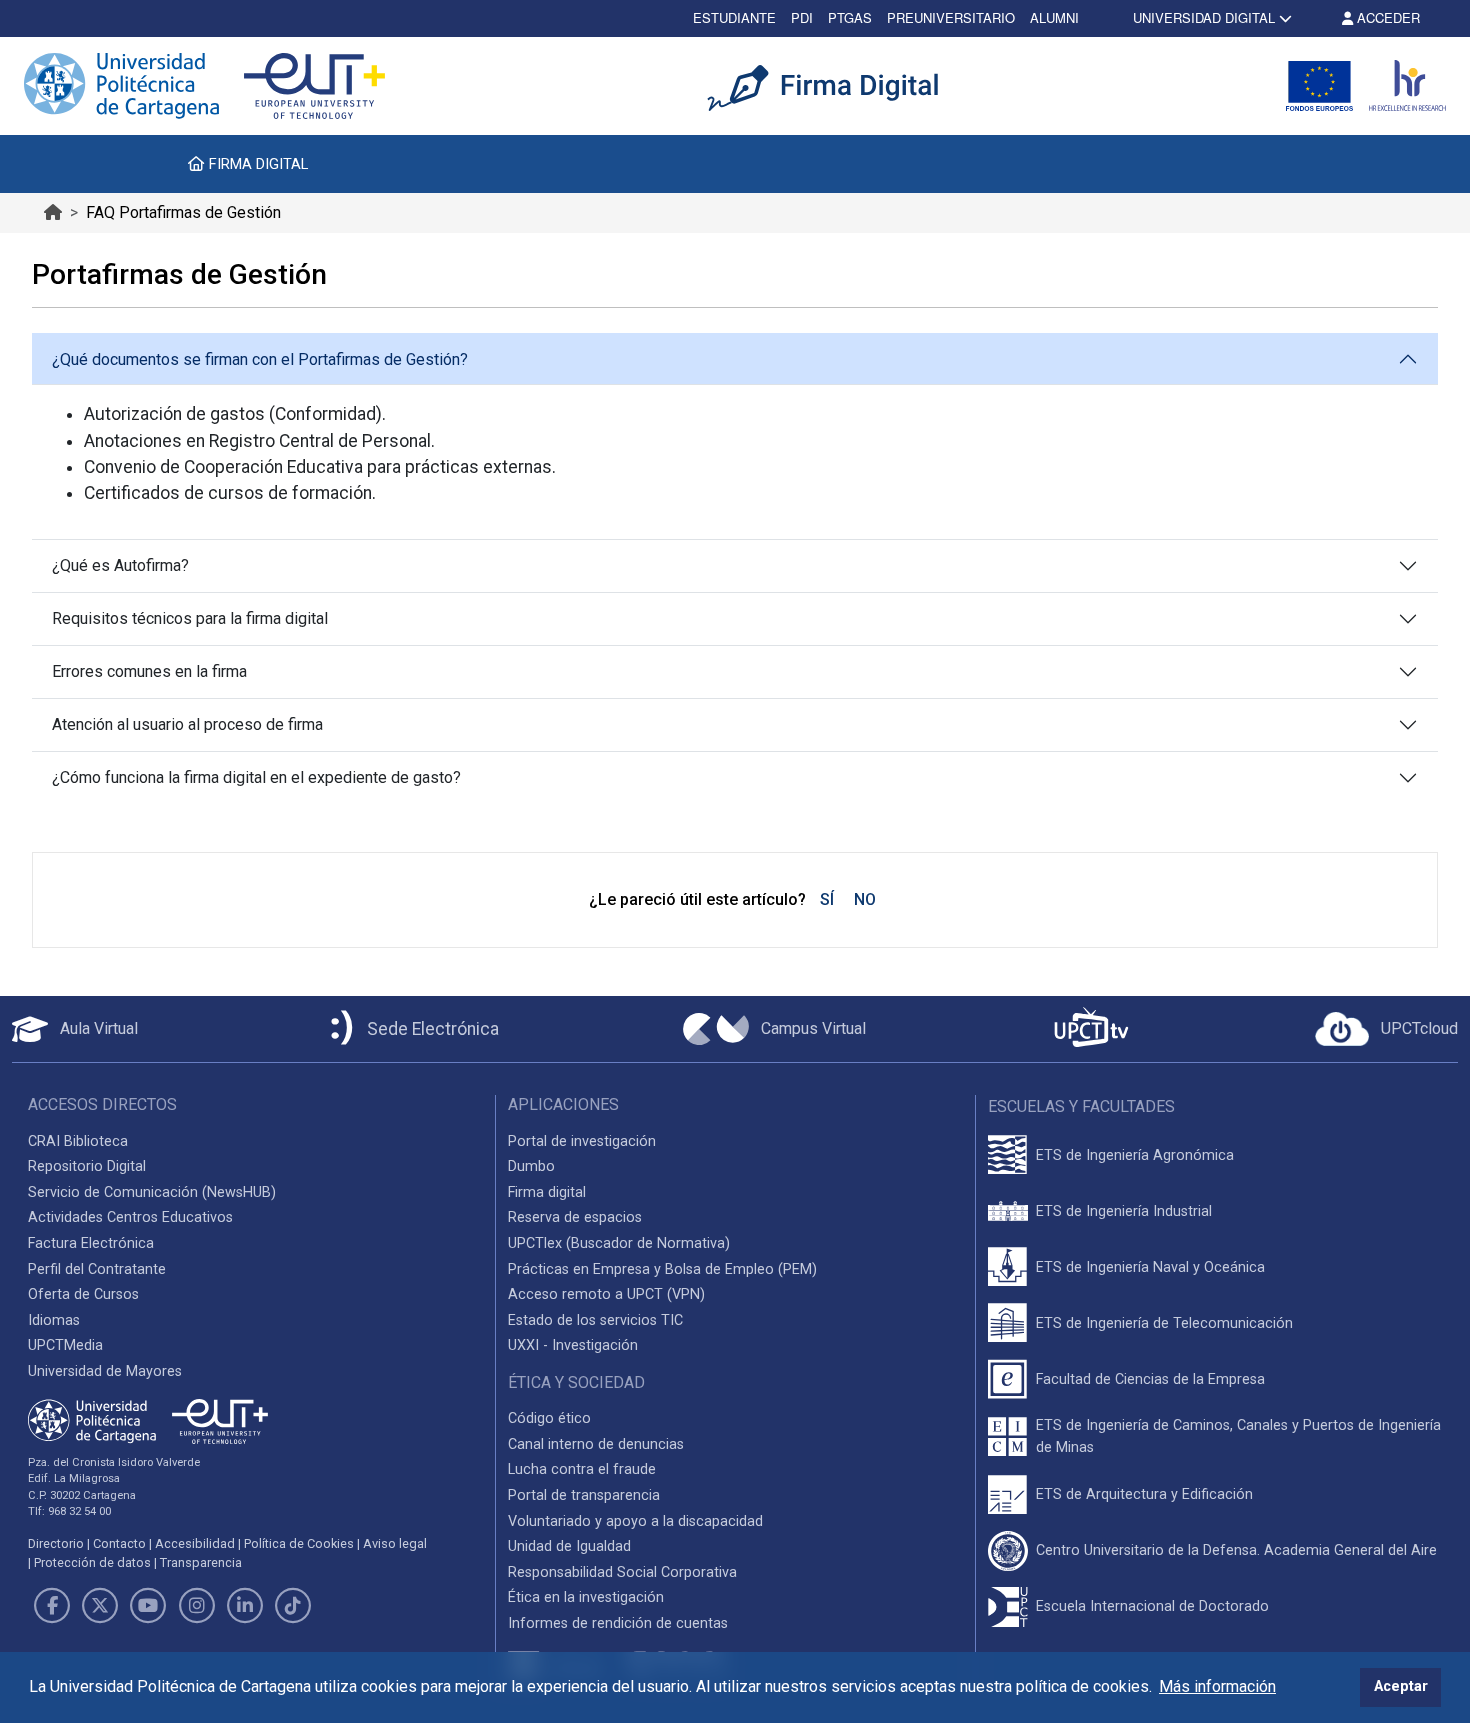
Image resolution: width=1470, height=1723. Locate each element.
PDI (802, 17)
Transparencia (201, 1562)
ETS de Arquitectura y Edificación (1144, 1494)
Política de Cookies (299, 1543)
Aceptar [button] (1401, 1686)
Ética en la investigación (586, 1597)
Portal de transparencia (584, 1495)
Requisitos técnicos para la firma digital (190, 618)
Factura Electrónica (91, 1243)
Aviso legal (395, 1543)
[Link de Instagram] (197, 1606)
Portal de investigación (582, 1141)
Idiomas (54, 1320)
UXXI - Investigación (573, 1345)
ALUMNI (1054, 17)
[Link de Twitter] (100, 1606)
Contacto (119, 1543)
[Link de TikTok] (293, 1606)
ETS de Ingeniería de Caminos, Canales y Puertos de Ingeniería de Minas (1238, 1436)
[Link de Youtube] (148, 1606)
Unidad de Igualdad (569, 1546)
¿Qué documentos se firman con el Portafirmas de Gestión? (260, 359)
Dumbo (531, 1166)
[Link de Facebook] (52, 1606)
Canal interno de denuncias (596, 1444)
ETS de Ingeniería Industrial (1124, 1211)
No (865, 899)
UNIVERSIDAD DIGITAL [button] (1204, 17)
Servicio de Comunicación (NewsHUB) (152, 1192)
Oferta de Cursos (83, 1294)
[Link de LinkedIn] (245, 1606)
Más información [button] (1217, 1686)
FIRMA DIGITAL (256, 164)
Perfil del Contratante (97, 1269)
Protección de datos (92, 1562)
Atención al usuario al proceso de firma (187, 724)
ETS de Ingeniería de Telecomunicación (1164, 1323)
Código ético (549, 1418)
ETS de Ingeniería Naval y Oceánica (1150, 1267)
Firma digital (547, 1192)
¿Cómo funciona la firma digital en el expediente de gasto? (256, 777)
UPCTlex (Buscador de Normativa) (619, 1243)
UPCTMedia (65, 1345)
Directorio (56, 1543)
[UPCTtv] (1091, 1029)
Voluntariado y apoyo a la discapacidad (635, 1521)
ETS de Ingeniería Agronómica (1135, 1155)
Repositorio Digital (87, 1166)
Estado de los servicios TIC (595, 1320)
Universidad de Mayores (105, 1371)
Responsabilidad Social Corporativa (622, 1572)
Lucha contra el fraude (582, 1469)
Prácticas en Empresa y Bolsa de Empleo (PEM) (662, 1269)
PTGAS (850, 17)
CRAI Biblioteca (78, 1141)
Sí (827, 899)
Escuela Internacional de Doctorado (1152, 1606)
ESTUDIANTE (734, 17)
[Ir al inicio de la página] (53, 212)
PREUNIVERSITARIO (951, 17)
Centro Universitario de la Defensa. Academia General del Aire (1236, 1550)
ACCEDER (1386, 17)
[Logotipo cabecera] (835, 86)
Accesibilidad (195, 1543)
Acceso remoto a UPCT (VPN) (606, 1294)
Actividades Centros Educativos (130, 1217)
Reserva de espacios (575, 1217)
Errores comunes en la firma (149, 671)
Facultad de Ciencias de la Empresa (1150, 1379)
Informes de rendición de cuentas (618, 1623)
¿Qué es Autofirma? (120, 565)
